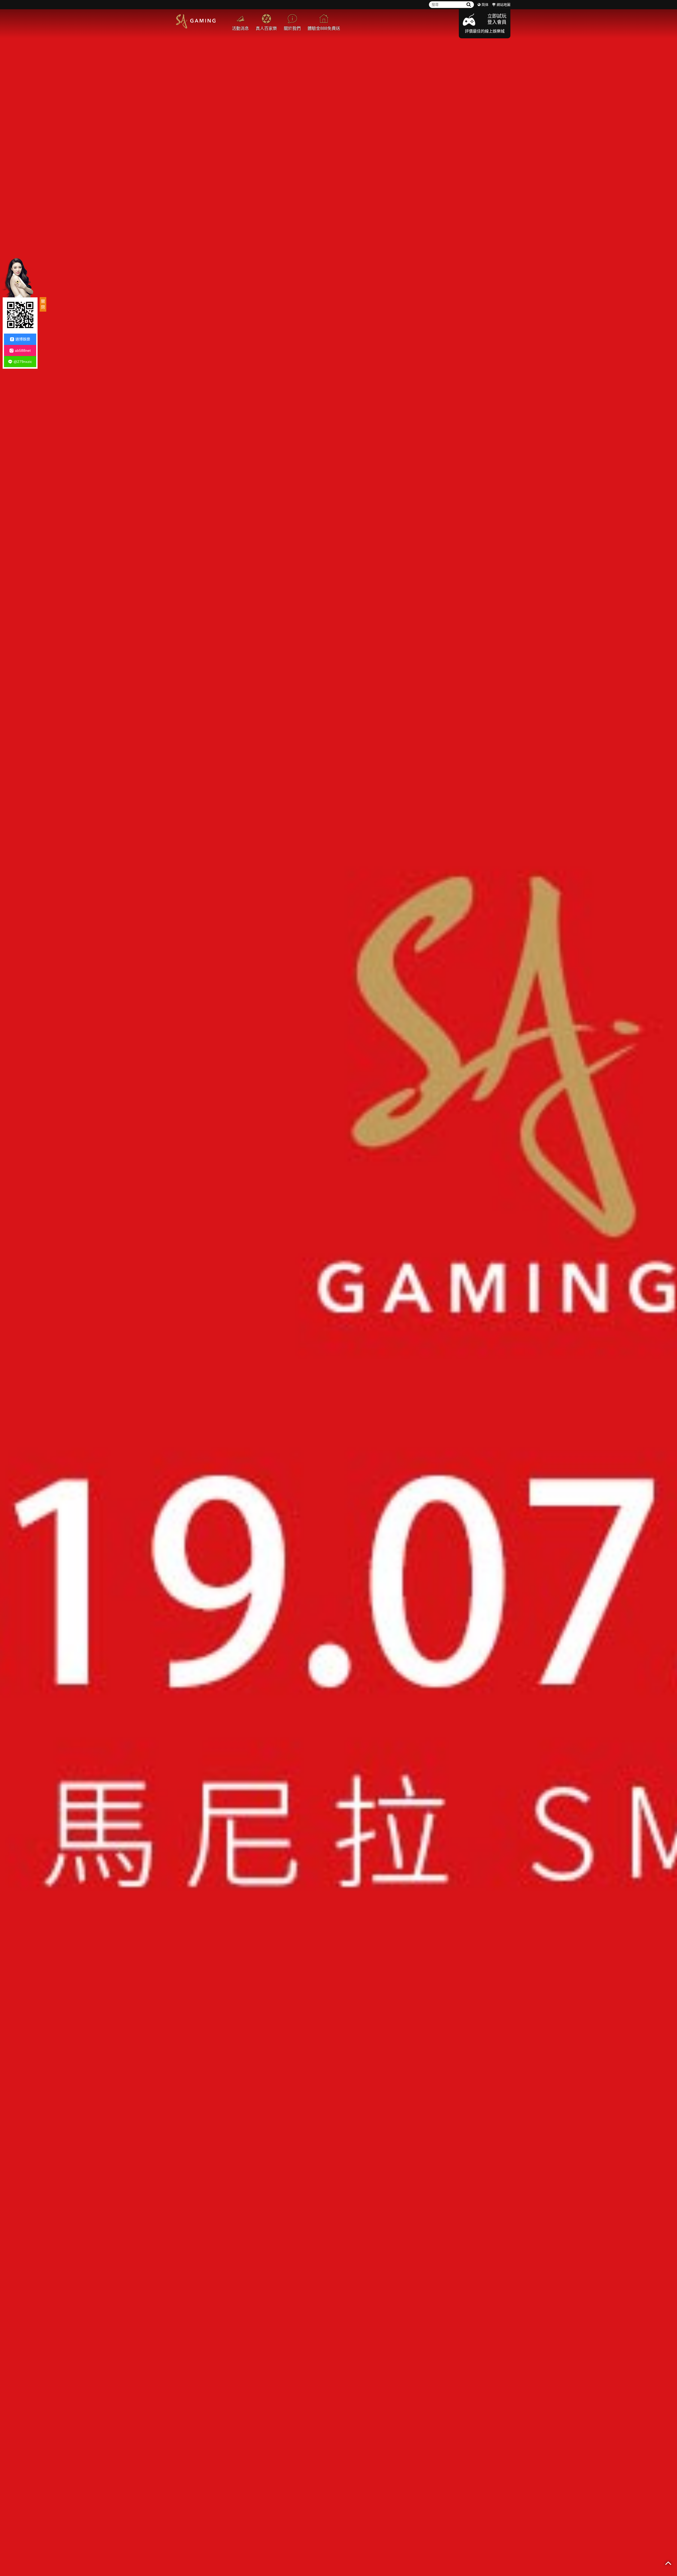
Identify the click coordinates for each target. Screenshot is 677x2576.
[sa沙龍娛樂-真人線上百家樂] (338, 1288)
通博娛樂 (23, 339)
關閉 (43, 304)
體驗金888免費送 (324, 28)
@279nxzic (23, 362)
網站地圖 (504, 5)
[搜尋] (469, 5)
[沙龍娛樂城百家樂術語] (196, 21)
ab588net (23, 350)
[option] (338, 1288)
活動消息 (240, 28)
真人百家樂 (266, 28)
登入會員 (497, 22)
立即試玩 (497, 16)
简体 (485, 5)
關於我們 (292, 28)
